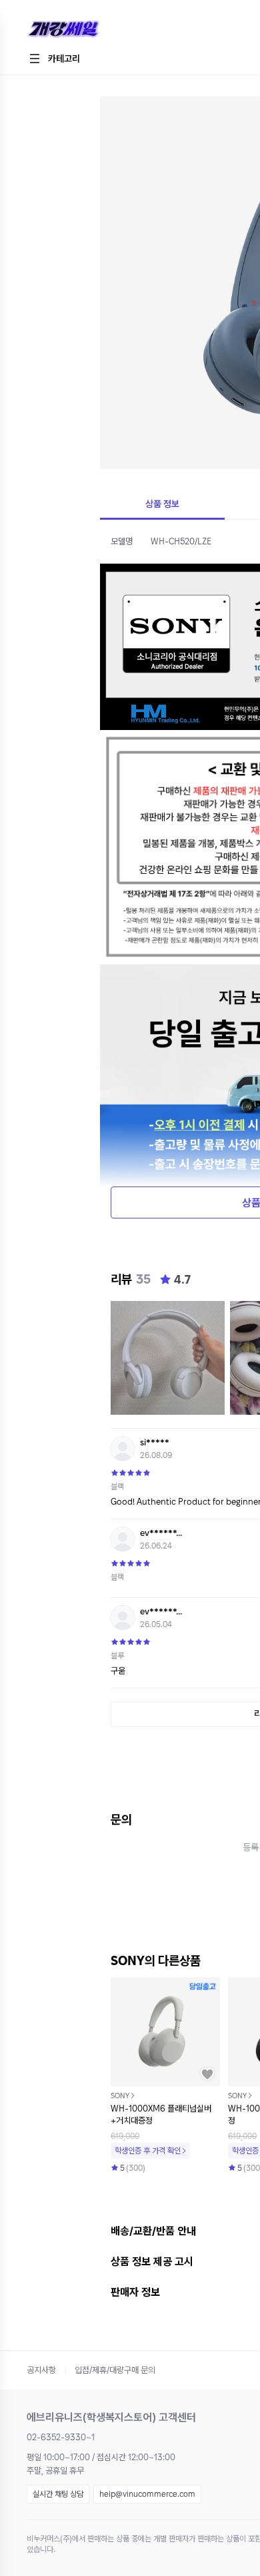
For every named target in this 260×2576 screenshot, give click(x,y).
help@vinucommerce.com (147, 2494)
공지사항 (41, 2370)
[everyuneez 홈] (110, 30)
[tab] (162, 505)
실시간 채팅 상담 (58, 2494)
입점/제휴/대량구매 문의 (115, 2370)
